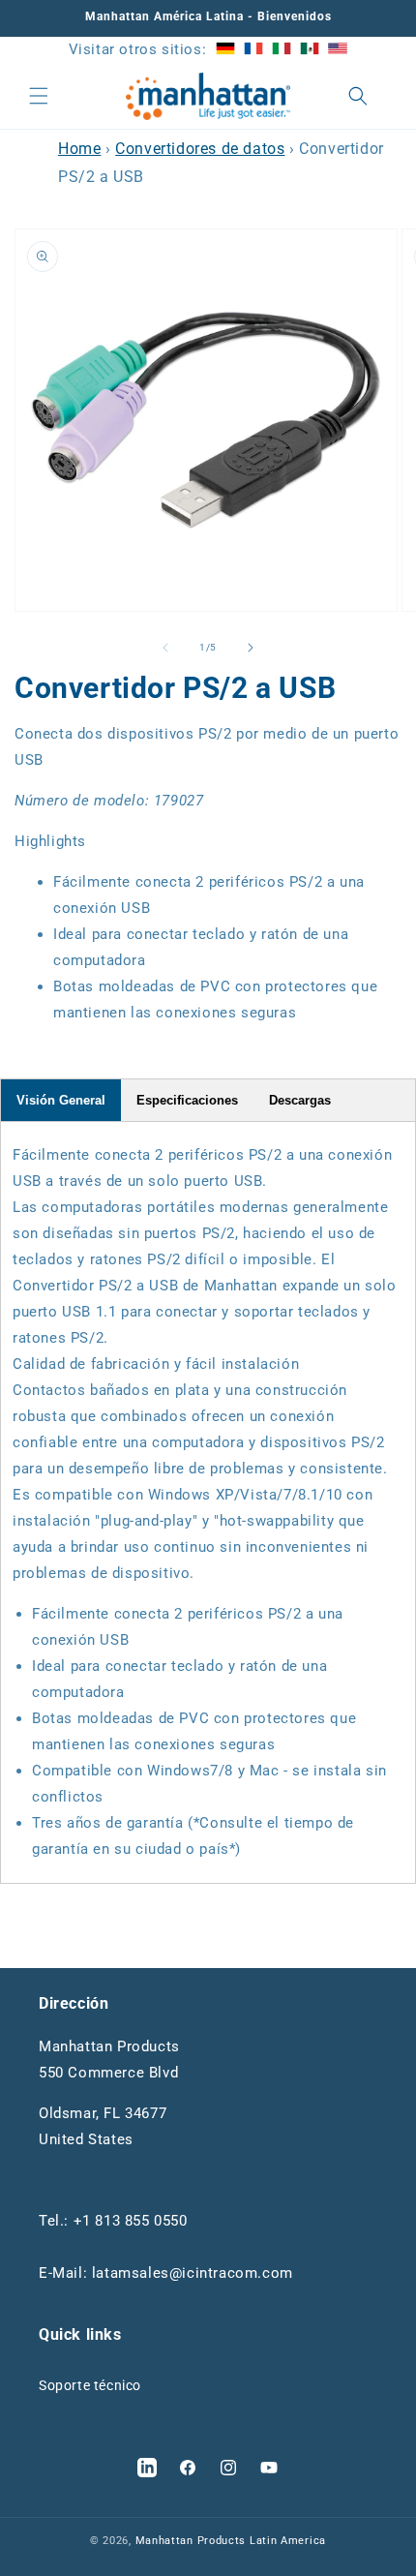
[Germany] (225, 49)
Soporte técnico (90, 2385)
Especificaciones (187, 1100)
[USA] (338, 49)
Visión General (61, 1100)
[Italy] (282, 49)
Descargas (300, 1100)
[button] (39, 96)
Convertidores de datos (200, 149)
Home (79, 149)
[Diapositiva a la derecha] (251, 648)
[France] (253, 49)
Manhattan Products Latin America (231, 2541)
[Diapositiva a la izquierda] (165, 648)
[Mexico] (310, 49)
